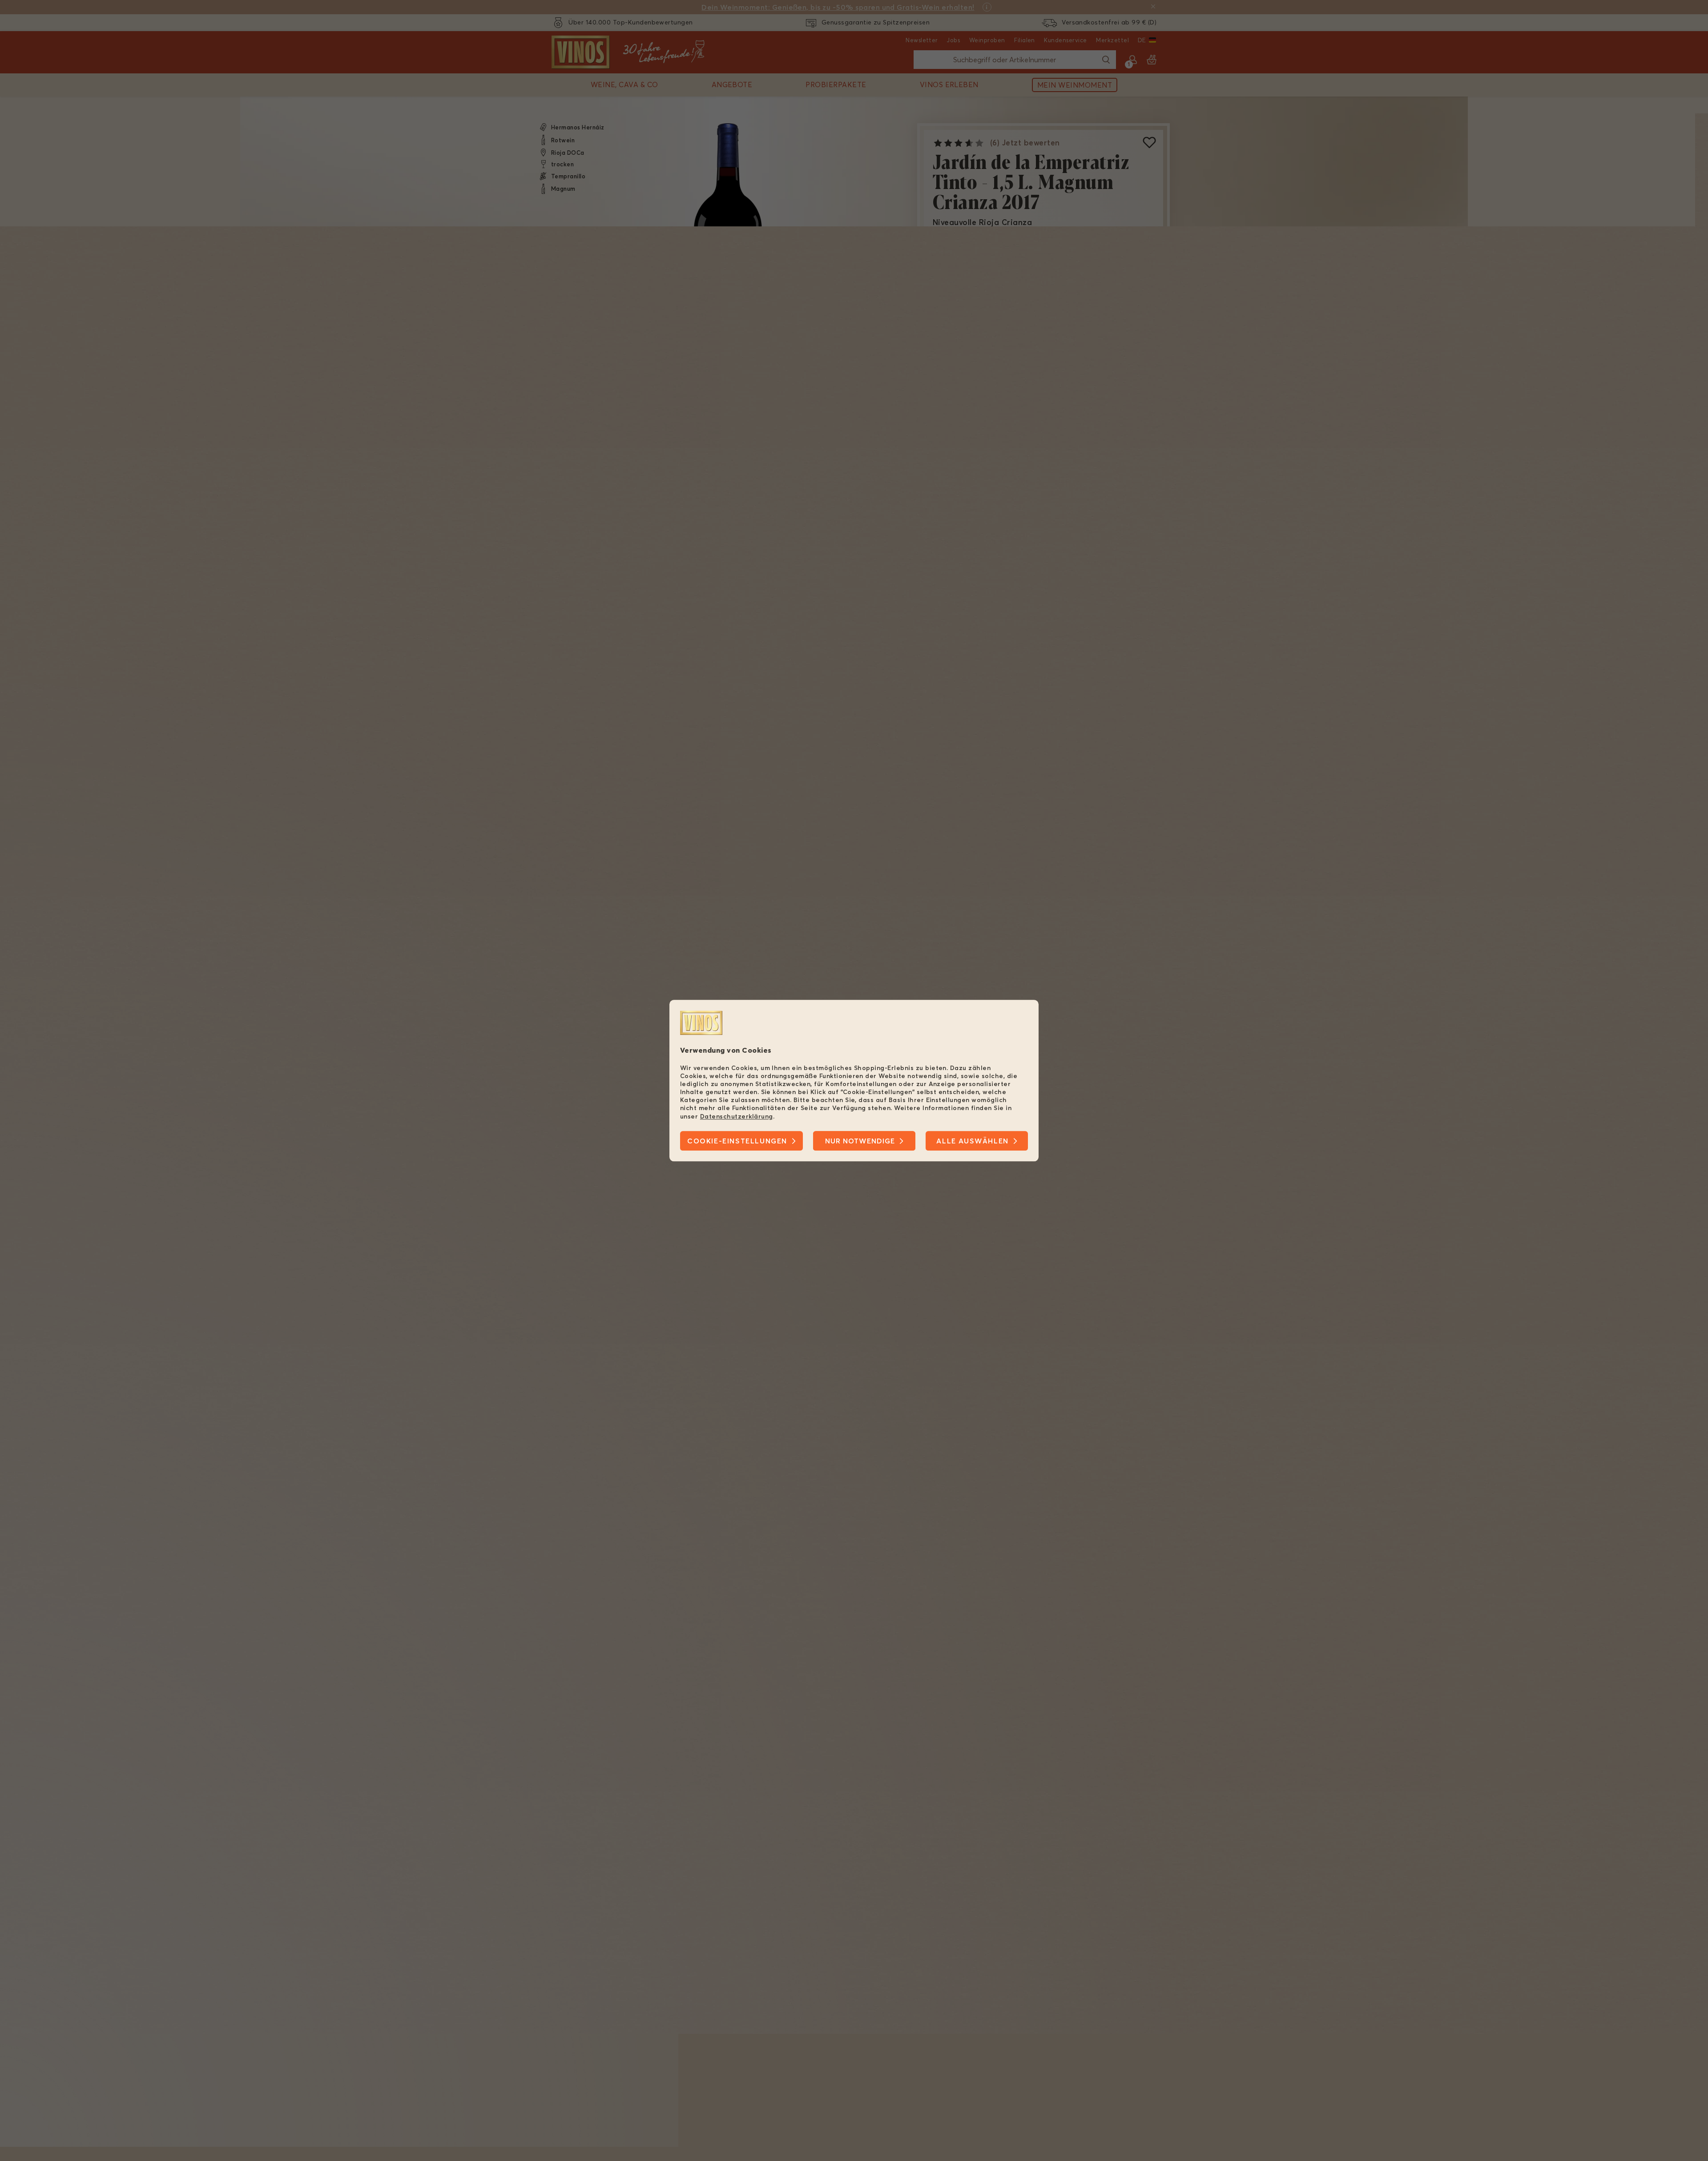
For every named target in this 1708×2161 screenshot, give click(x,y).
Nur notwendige (860, 1141)
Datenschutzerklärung (737, 1116)
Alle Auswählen (972, 1141)
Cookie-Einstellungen (737, 1141)
